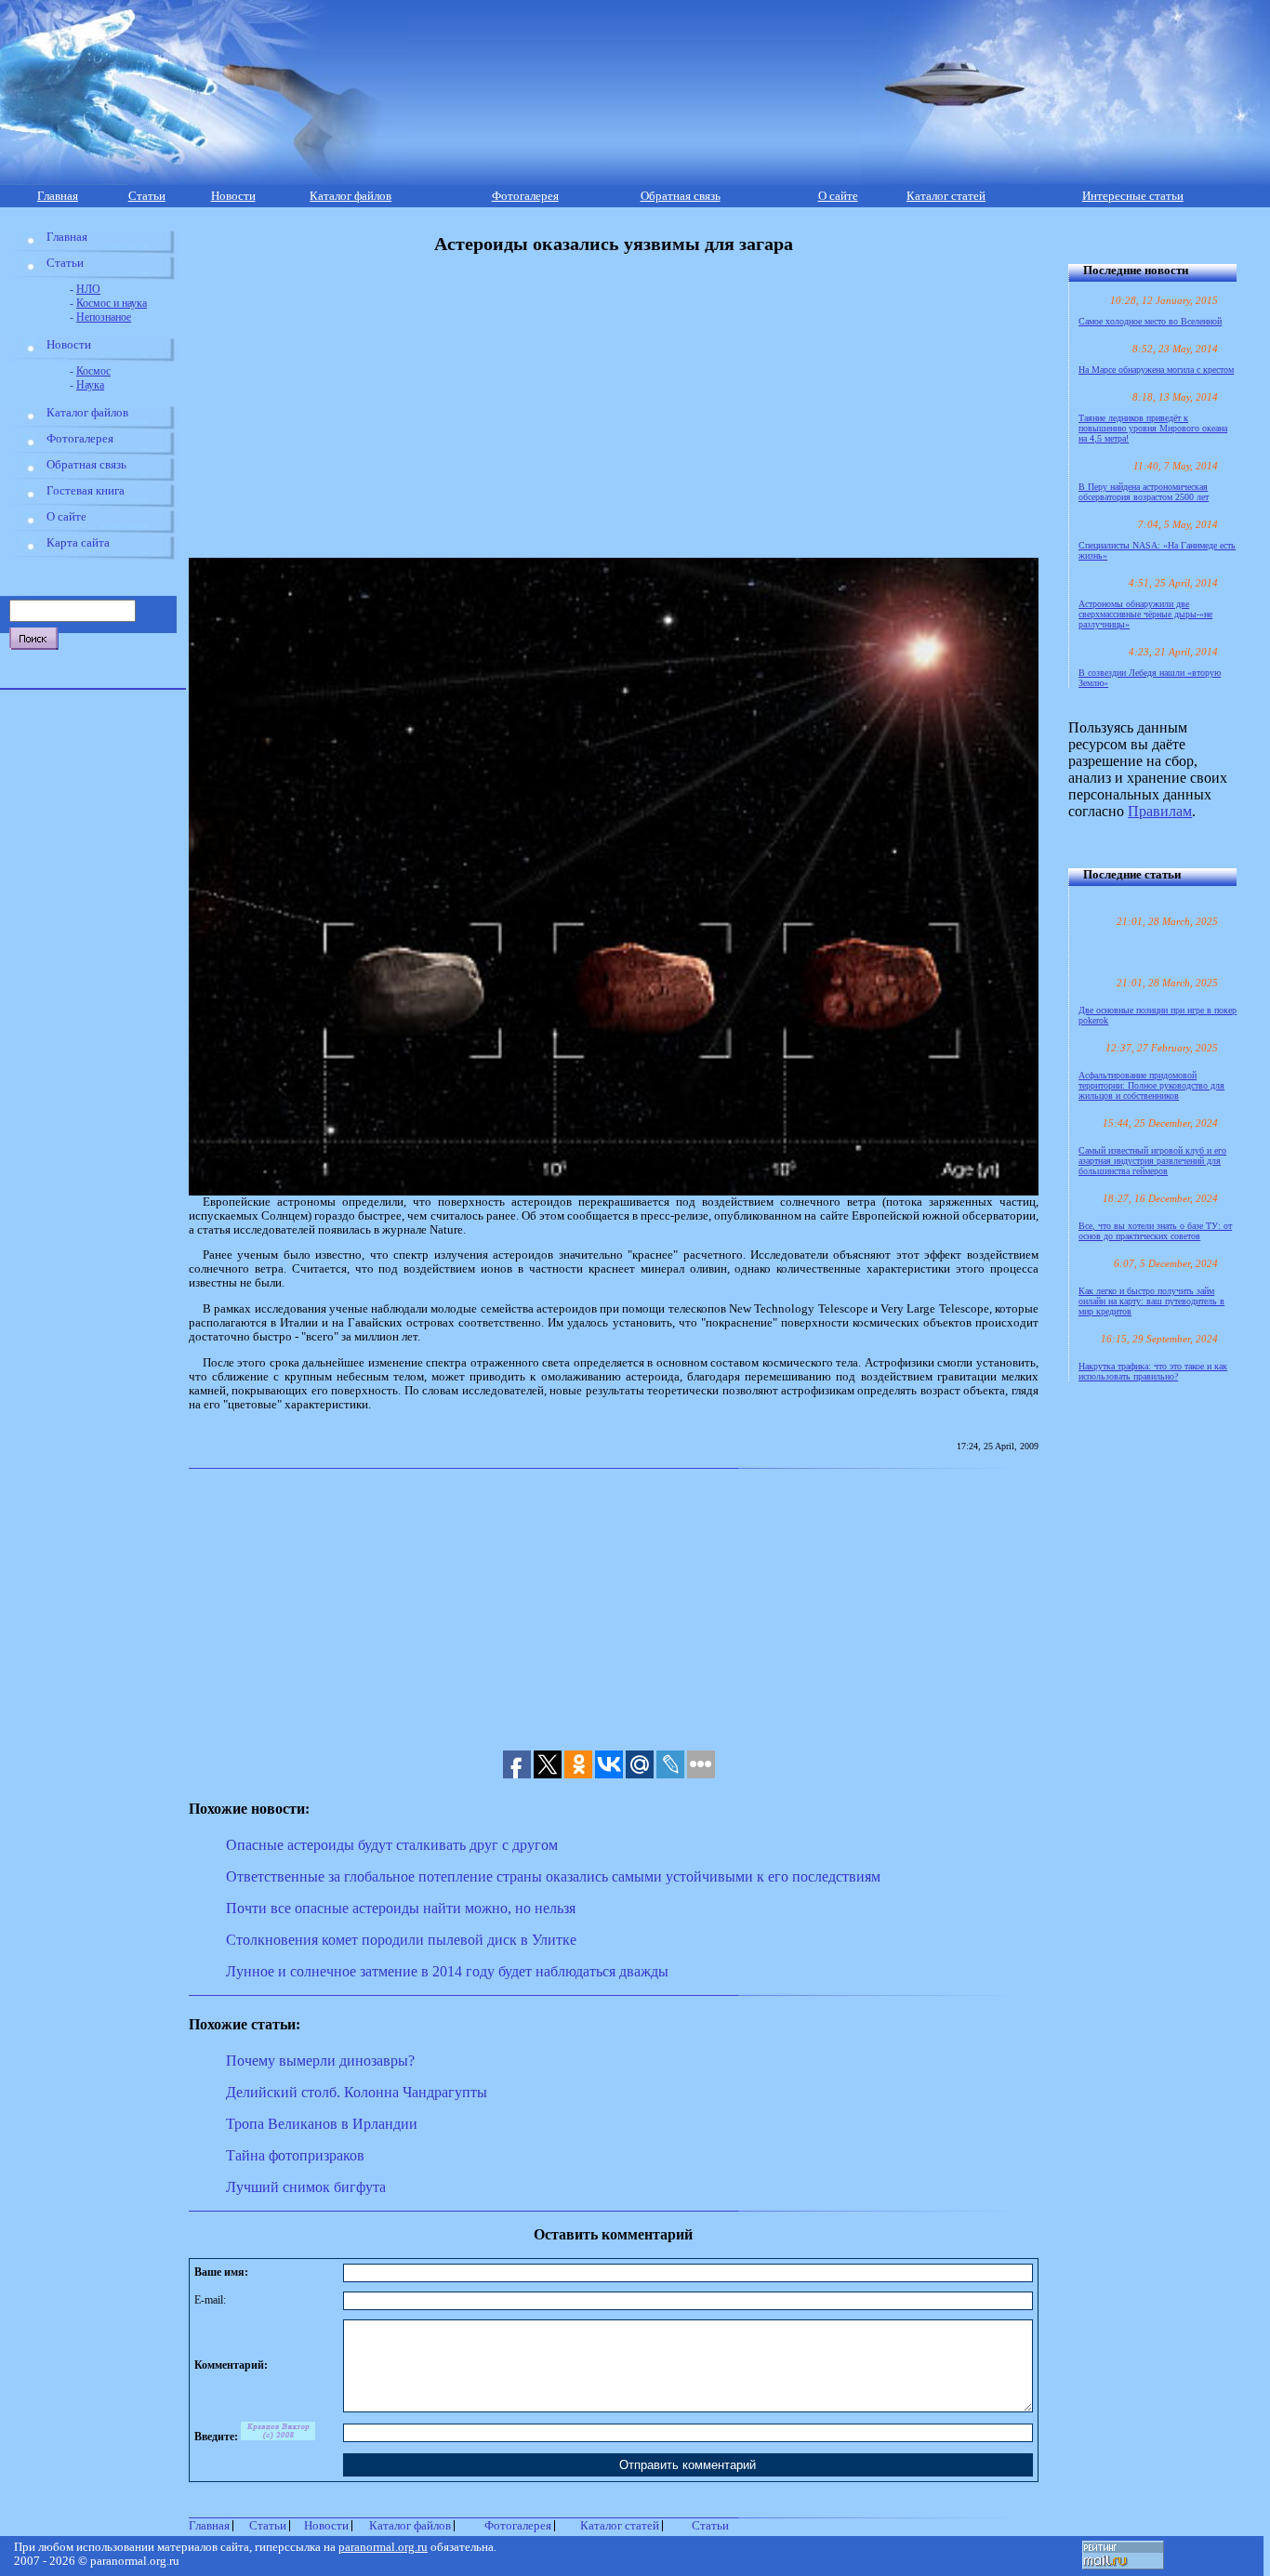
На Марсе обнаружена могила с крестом (1156, 370)
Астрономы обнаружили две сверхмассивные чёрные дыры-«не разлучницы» (1145, 614)
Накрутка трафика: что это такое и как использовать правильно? (1153, 1371)
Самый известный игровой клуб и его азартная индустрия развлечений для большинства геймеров (1152, 1161)
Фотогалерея (525, 196)
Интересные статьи (1133, 196)
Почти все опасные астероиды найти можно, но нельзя (401, 1908)
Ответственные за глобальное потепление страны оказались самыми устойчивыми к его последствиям (553, 1876)
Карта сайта (78, 543)
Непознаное (104, 317)
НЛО (88, 289)
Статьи (147, 196)
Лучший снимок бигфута (306, 2187)
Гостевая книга (86, 491)
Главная (58, 196)
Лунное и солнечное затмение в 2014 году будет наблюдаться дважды (447, 1971)
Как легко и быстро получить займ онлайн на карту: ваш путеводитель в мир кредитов (1151, 1301)
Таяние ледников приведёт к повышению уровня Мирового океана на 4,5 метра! (1153, 428)
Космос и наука (112, 303)
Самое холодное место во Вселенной (1150, 321)
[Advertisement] (605, 406)
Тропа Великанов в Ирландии (322, 2124)
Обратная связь (681, 196)
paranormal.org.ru (383, 2547)
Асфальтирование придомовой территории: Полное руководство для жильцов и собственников (1151, 1085)
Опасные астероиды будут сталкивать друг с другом (392, 1845)
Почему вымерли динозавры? (320, 2061)
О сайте (838, 196)
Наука (90, 385)
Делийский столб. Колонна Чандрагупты (357, 2092)
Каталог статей (946, 196)
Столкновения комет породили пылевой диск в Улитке (401, 1940)
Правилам (1160, 811)
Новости (233, 196)
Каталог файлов (351, 196)
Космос (93, 371)
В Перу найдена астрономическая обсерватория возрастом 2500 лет (1144, 492)
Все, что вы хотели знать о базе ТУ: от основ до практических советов (1155, 1231)
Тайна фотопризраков (295, 2155)
